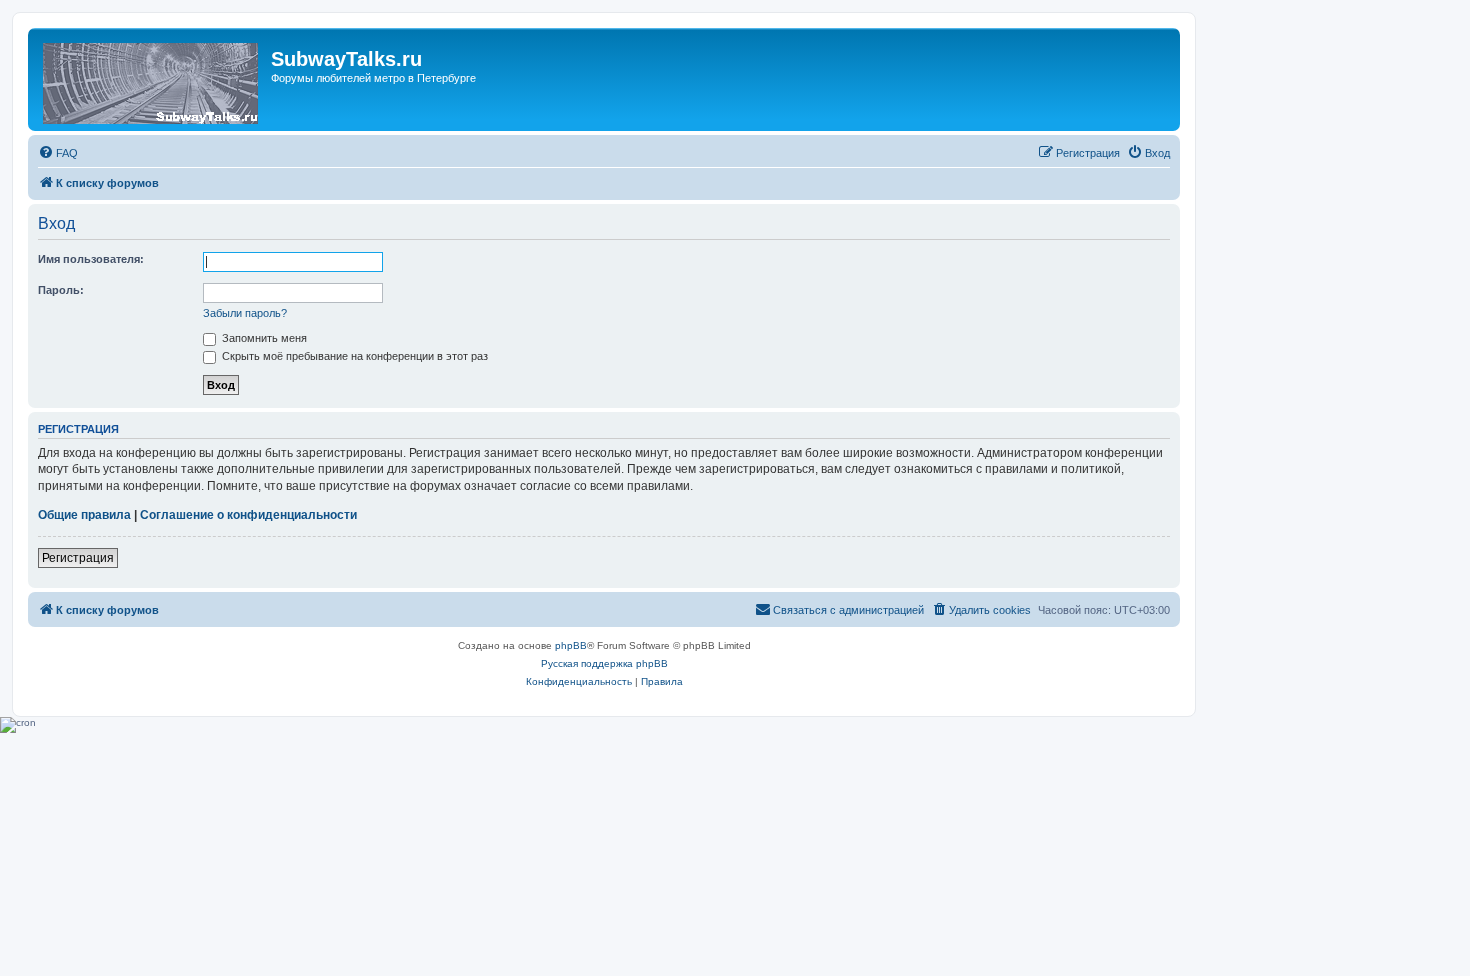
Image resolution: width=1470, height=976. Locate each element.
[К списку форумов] (152, 79)
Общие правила (84, 515)
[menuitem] (58, 153)
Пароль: (61, 290)
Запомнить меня (263, 338)
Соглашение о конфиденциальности (248, 515)
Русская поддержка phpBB (604, 663)
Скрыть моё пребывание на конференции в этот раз (353, 356)
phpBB (571, 645)
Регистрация (78, 558)
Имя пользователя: (91, 259)
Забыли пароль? (245, 313)
